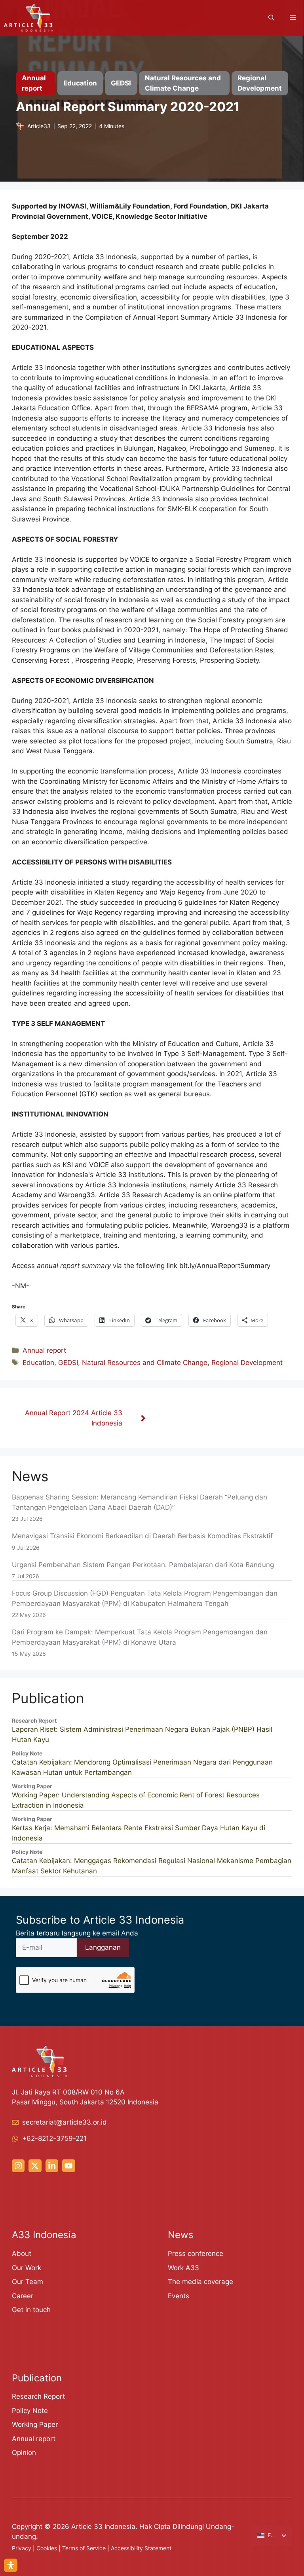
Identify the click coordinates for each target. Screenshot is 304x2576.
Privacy (22, 2548)
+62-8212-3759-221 (54, 2138)
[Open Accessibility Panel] (11, 2565)
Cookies (47, 2548)
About (22, 2254)
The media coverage (200, 2282)
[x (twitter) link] (35, 2166)
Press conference (196, 2254)
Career (23, 2296)
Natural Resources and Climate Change (145, 1363)
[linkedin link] (52, 2166)
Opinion (24, 2453)
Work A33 (183, 2268)
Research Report (38, 2396)
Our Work (27, 2268)
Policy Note (30, 2411)
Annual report (44, 1350)
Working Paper (35, 2424)
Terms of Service (84, 2548)
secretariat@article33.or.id (65, 2122)
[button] (271, 18)
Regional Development (247, 1363)
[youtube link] (68, 2166)
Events (179, 2296)
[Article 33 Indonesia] (28, 18)
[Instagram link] (18, 2166)
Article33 (39, 126)
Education (38, 1363)
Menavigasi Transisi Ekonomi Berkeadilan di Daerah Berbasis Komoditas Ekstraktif (142, 1536)
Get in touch (31, 2310)
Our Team (28, 2282)
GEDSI (68, 1363)
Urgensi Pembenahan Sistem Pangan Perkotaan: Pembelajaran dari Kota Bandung (143, 1565)
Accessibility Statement (141, 2548)
